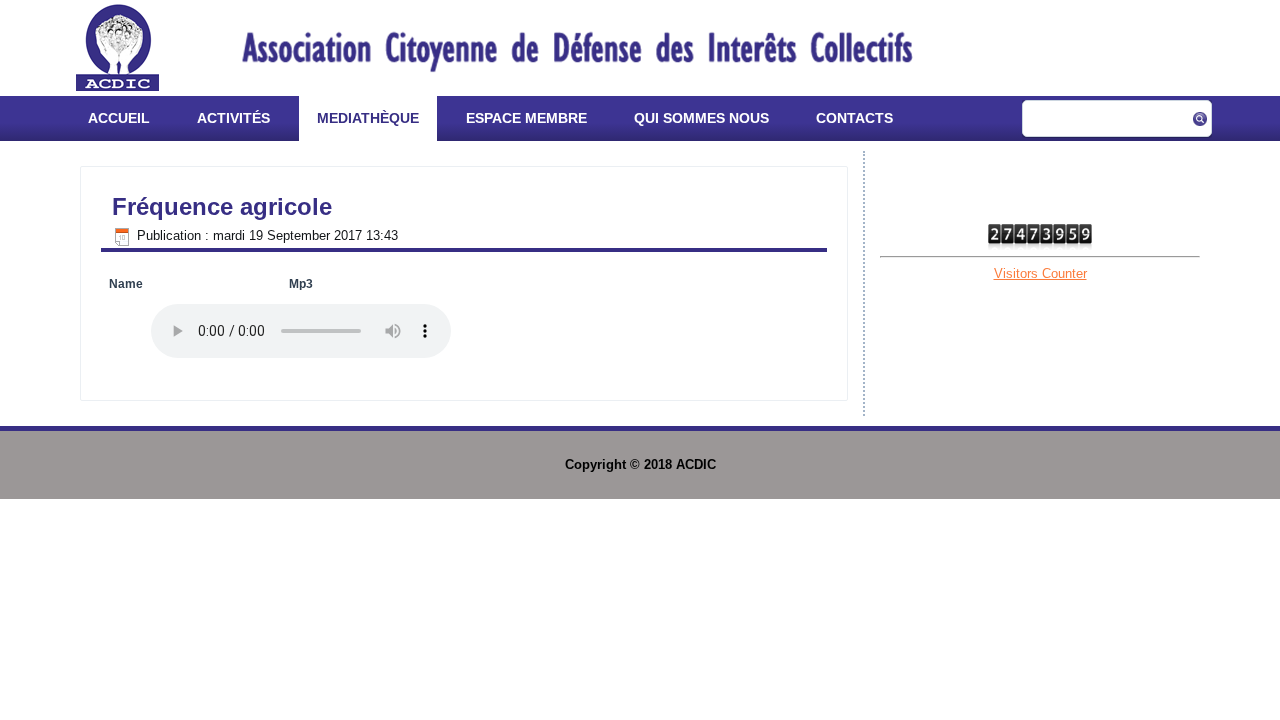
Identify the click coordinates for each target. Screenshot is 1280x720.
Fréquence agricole (222, 206)
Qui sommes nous (701, 118)
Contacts (854, 118)
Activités (233, 118)
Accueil (119, 118)
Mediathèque (368, 118)
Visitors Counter (1040, 273)
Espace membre (526, 118)
